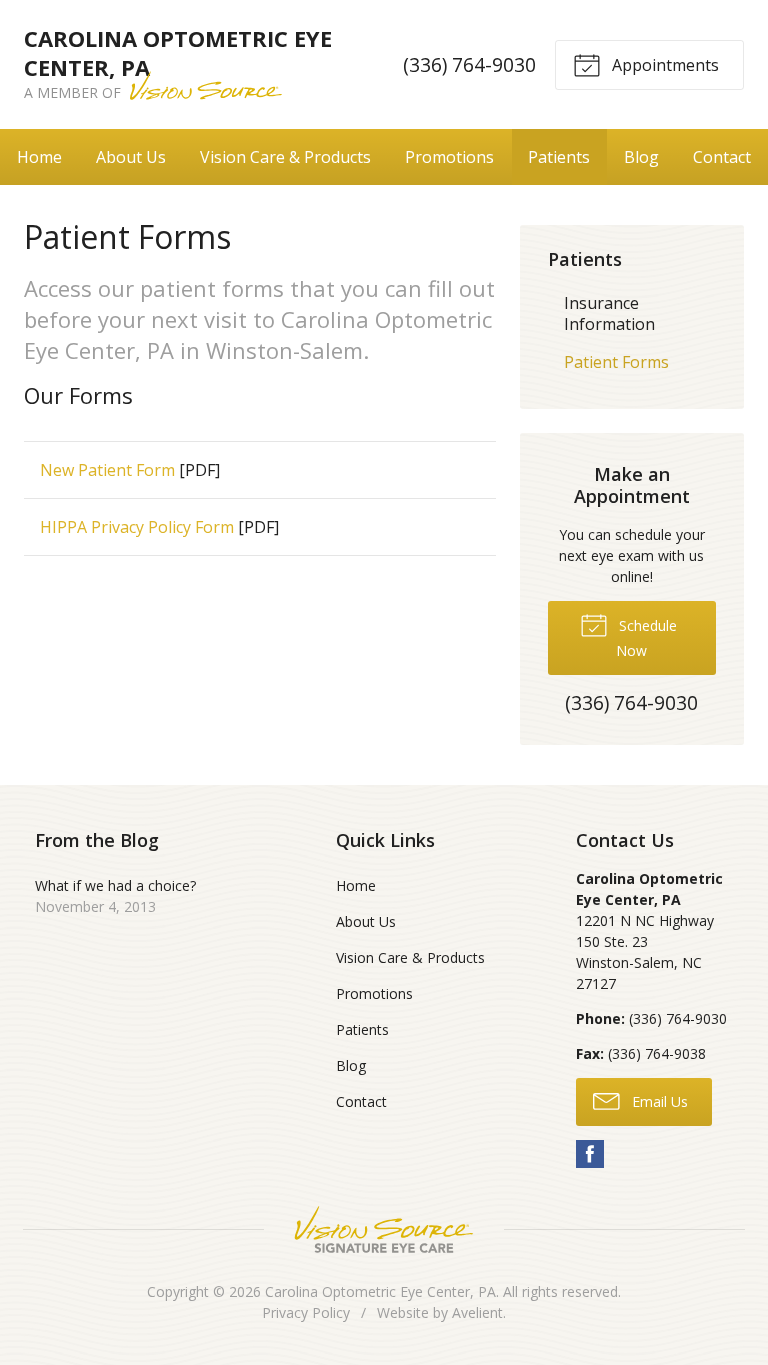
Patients (559, 157)
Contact (722, 157)
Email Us (658, 1101)
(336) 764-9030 (469, 64)
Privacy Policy (306, 1312)
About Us (131, 157)
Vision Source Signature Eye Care (384, 1229)
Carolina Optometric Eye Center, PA (380, 1291)
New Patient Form (107, 470)
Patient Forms (616, 362)
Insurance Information (609, 313)
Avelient (477, 1312)
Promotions (449, 157)
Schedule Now (646, 638)
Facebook (590, 1154)
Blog (641, 157)
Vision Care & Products (285, 157)
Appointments (663, 65)
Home (39, 157)
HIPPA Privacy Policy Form (137, 527)
